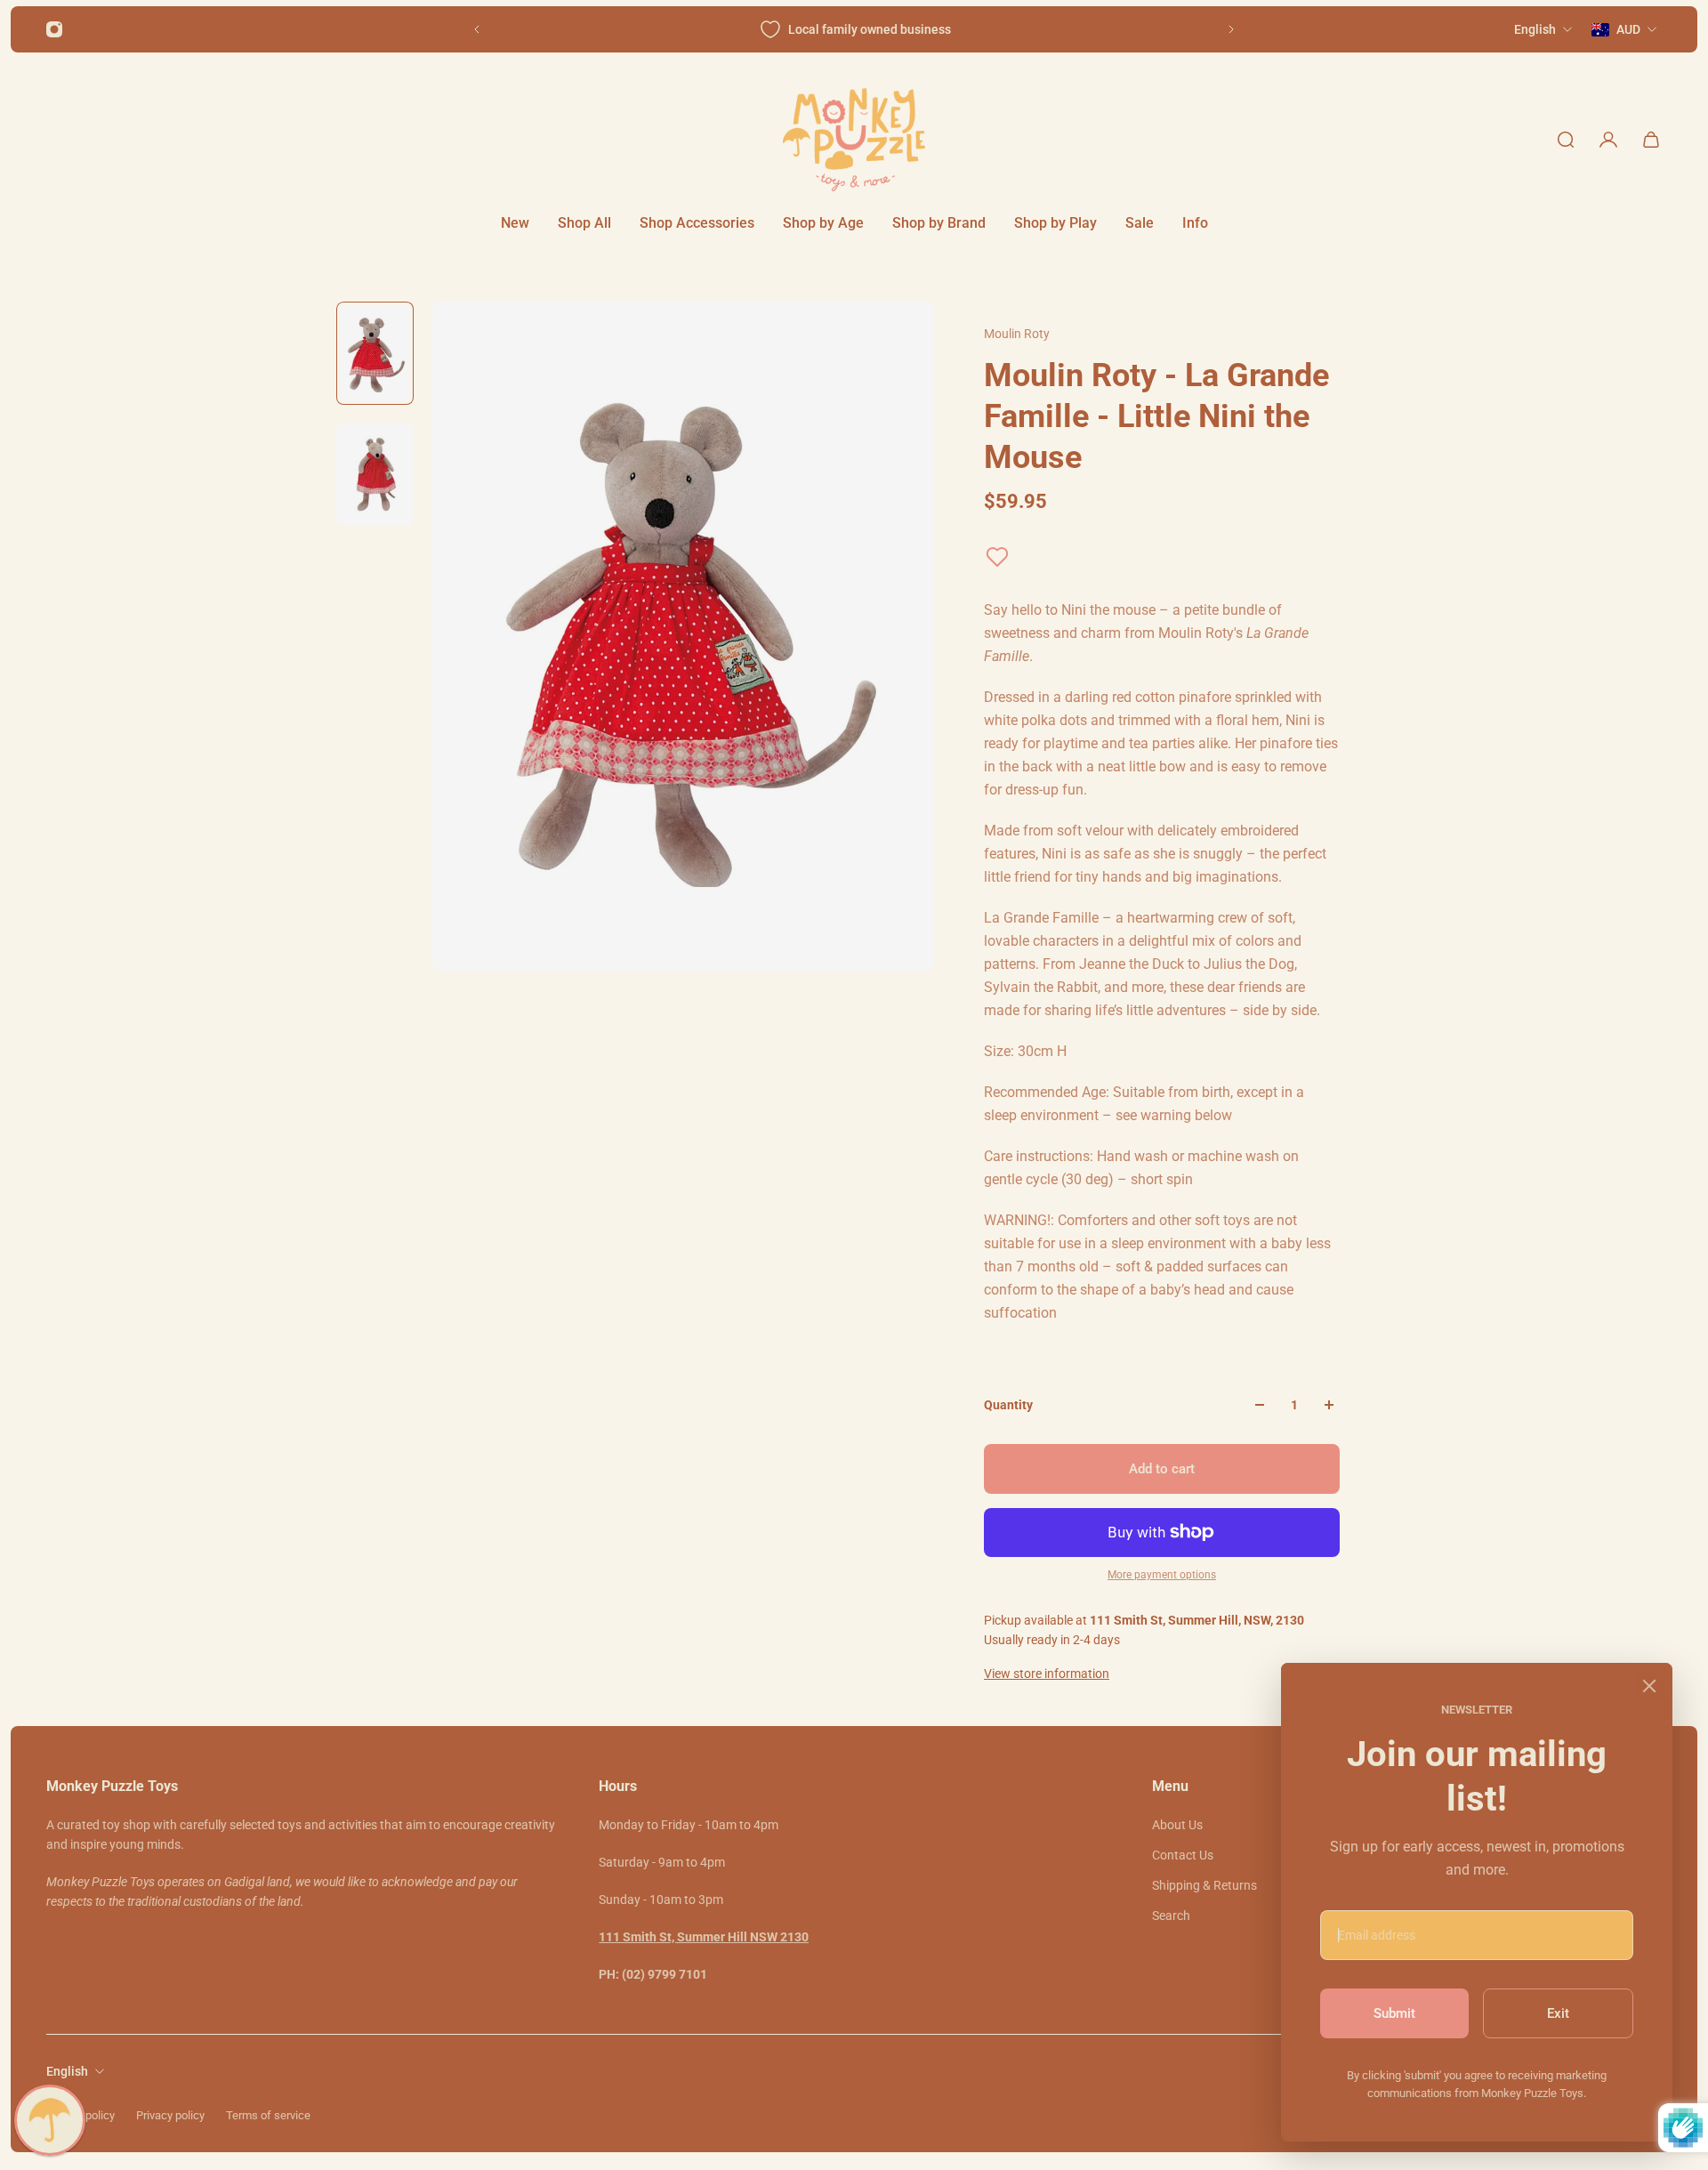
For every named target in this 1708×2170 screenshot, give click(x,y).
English (67, 2071)
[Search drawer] (1566, 140)
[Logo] (854, 140)
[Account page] (1608, 140)
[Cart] (1651, 140)
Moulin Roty (1017, 334)
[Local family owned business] (854, 29)
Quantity (1008, 1405)
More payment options (1162, 1575)
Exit (1558, 2013)
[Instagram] (54, 29)
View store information (1047, 1674)
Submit (1394, 2013)
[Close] (1649, 1686)
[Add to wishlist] (997, 557)
